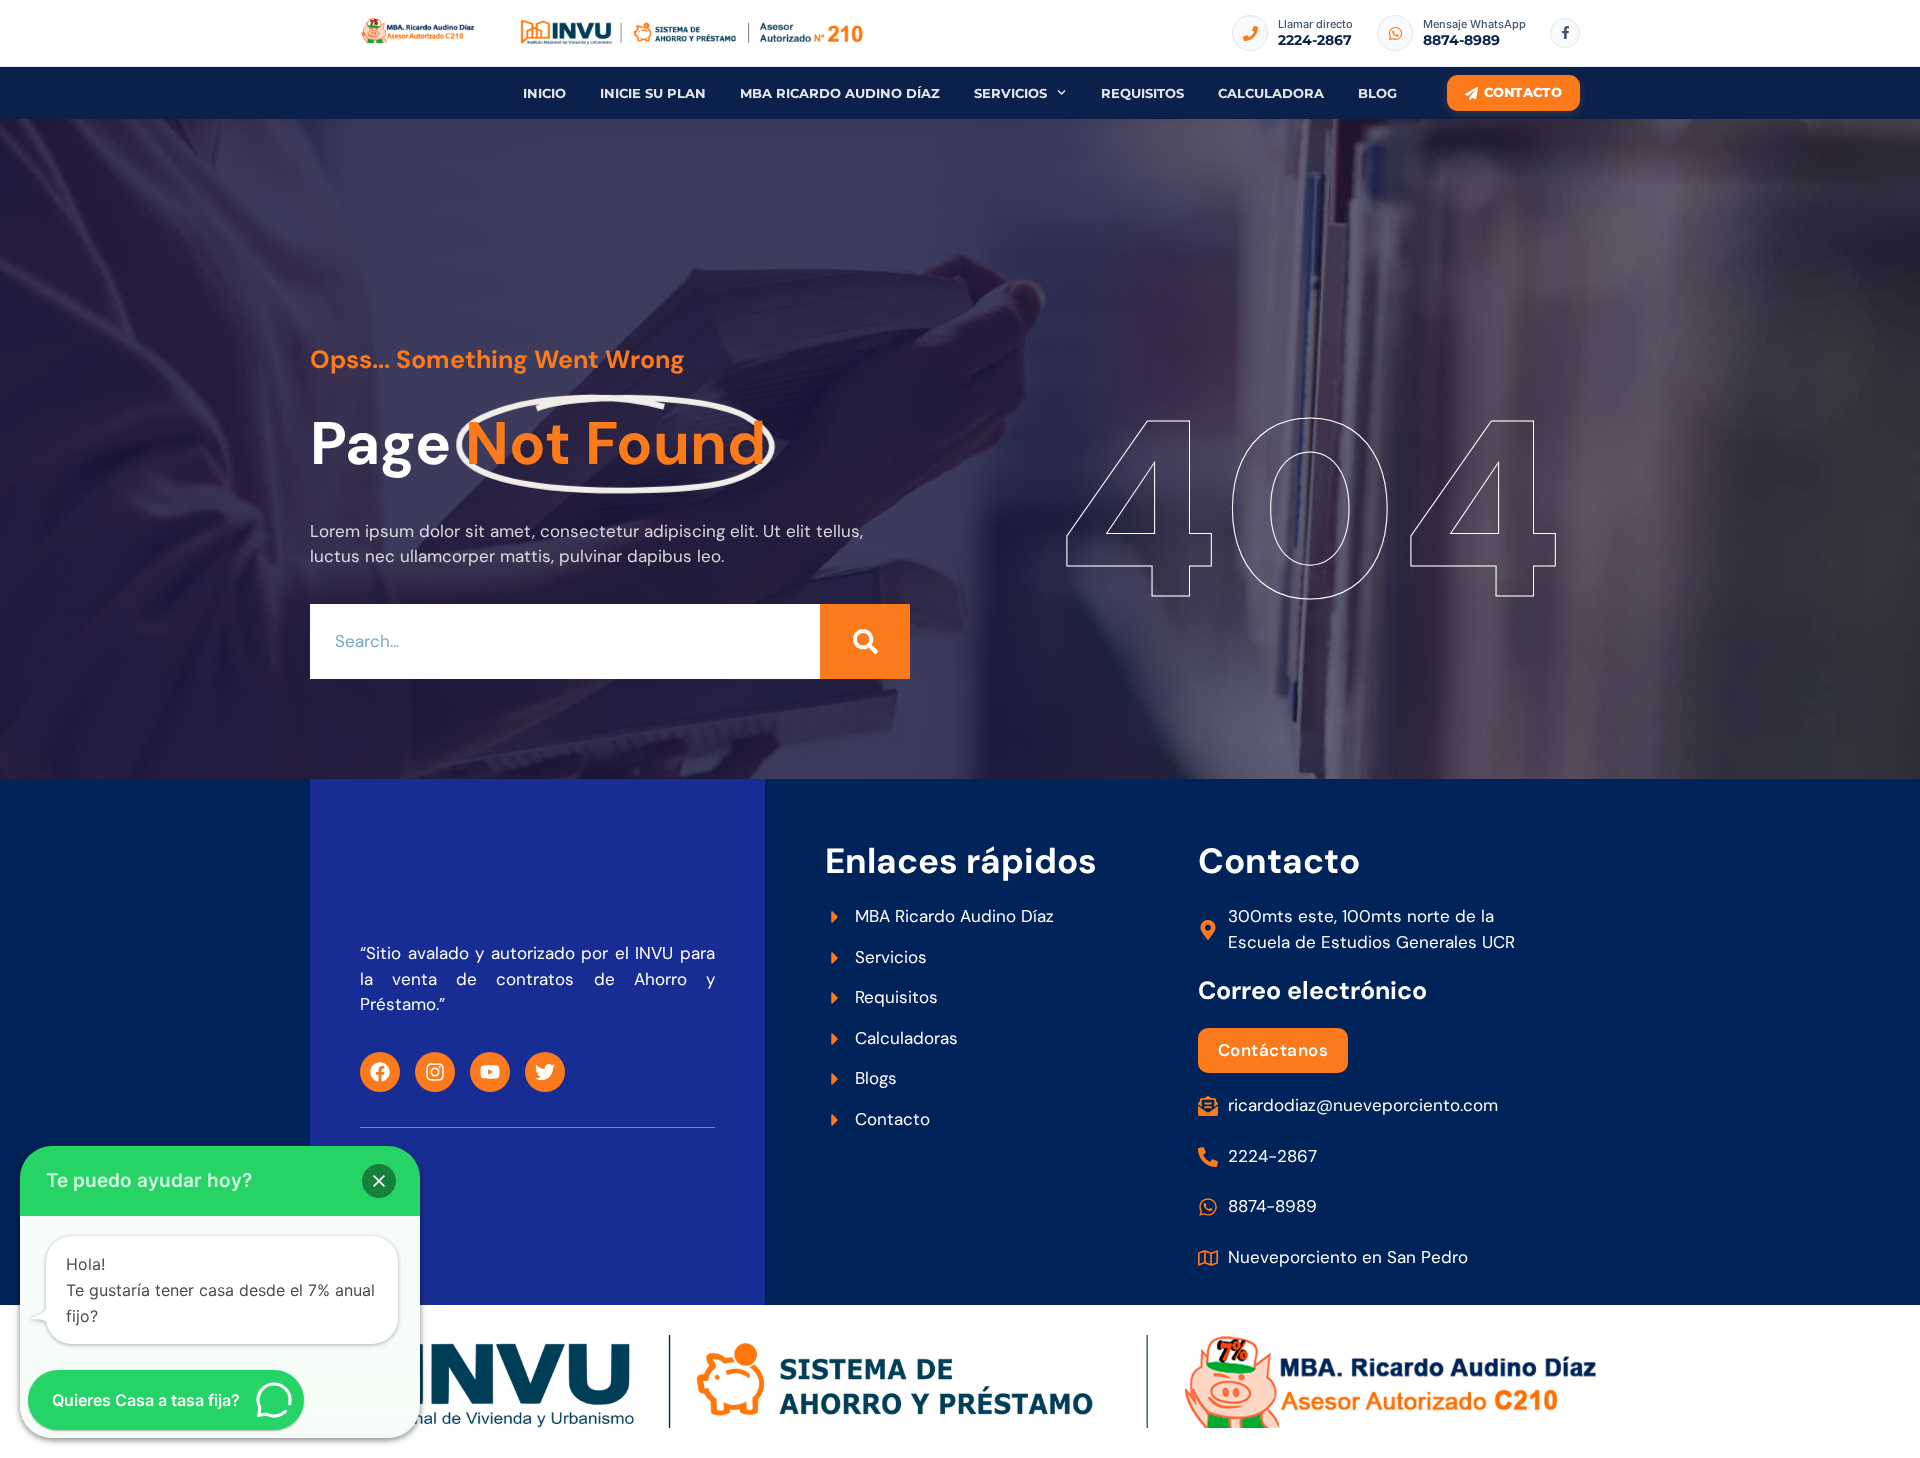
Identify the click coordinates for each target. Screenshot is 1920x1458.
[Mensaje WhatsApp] (1395, 33)
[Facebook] (380, 1072)
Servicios (1010, 93)
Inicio (544, 93)
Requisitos (1142, 93)
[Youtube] (490, 1072)
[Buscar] (865, 641)
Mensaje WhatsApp (1474, 24)
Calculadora (1271, 93)
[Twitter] (545, 1072)
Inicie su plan (653, 93)
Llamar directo (1315, 24)
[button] (379, 1181)
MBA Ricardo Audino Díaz (840, 93)
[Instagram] (435, 1072)
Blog (1377, 93)
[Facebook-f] (1565, 33)
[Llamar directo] (1250, 33)
